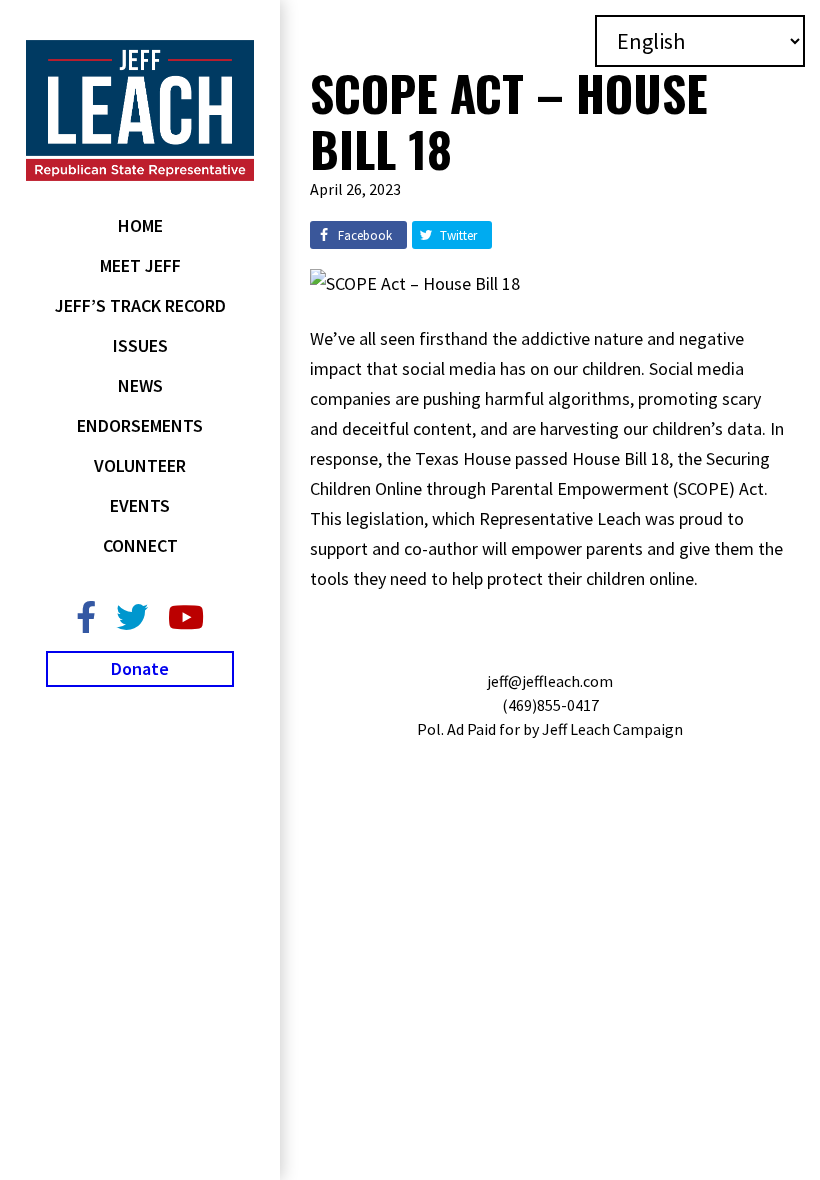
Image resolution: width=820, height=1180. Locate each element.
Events (140, 505)
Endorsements (140, 425)
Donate (140, 668)
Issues (140, 345)
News (140, 385)
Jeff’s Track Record (140, 305)
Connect (140, 545)
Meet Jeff (140, 265)
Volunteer (140, 465)
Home (140, 225)
